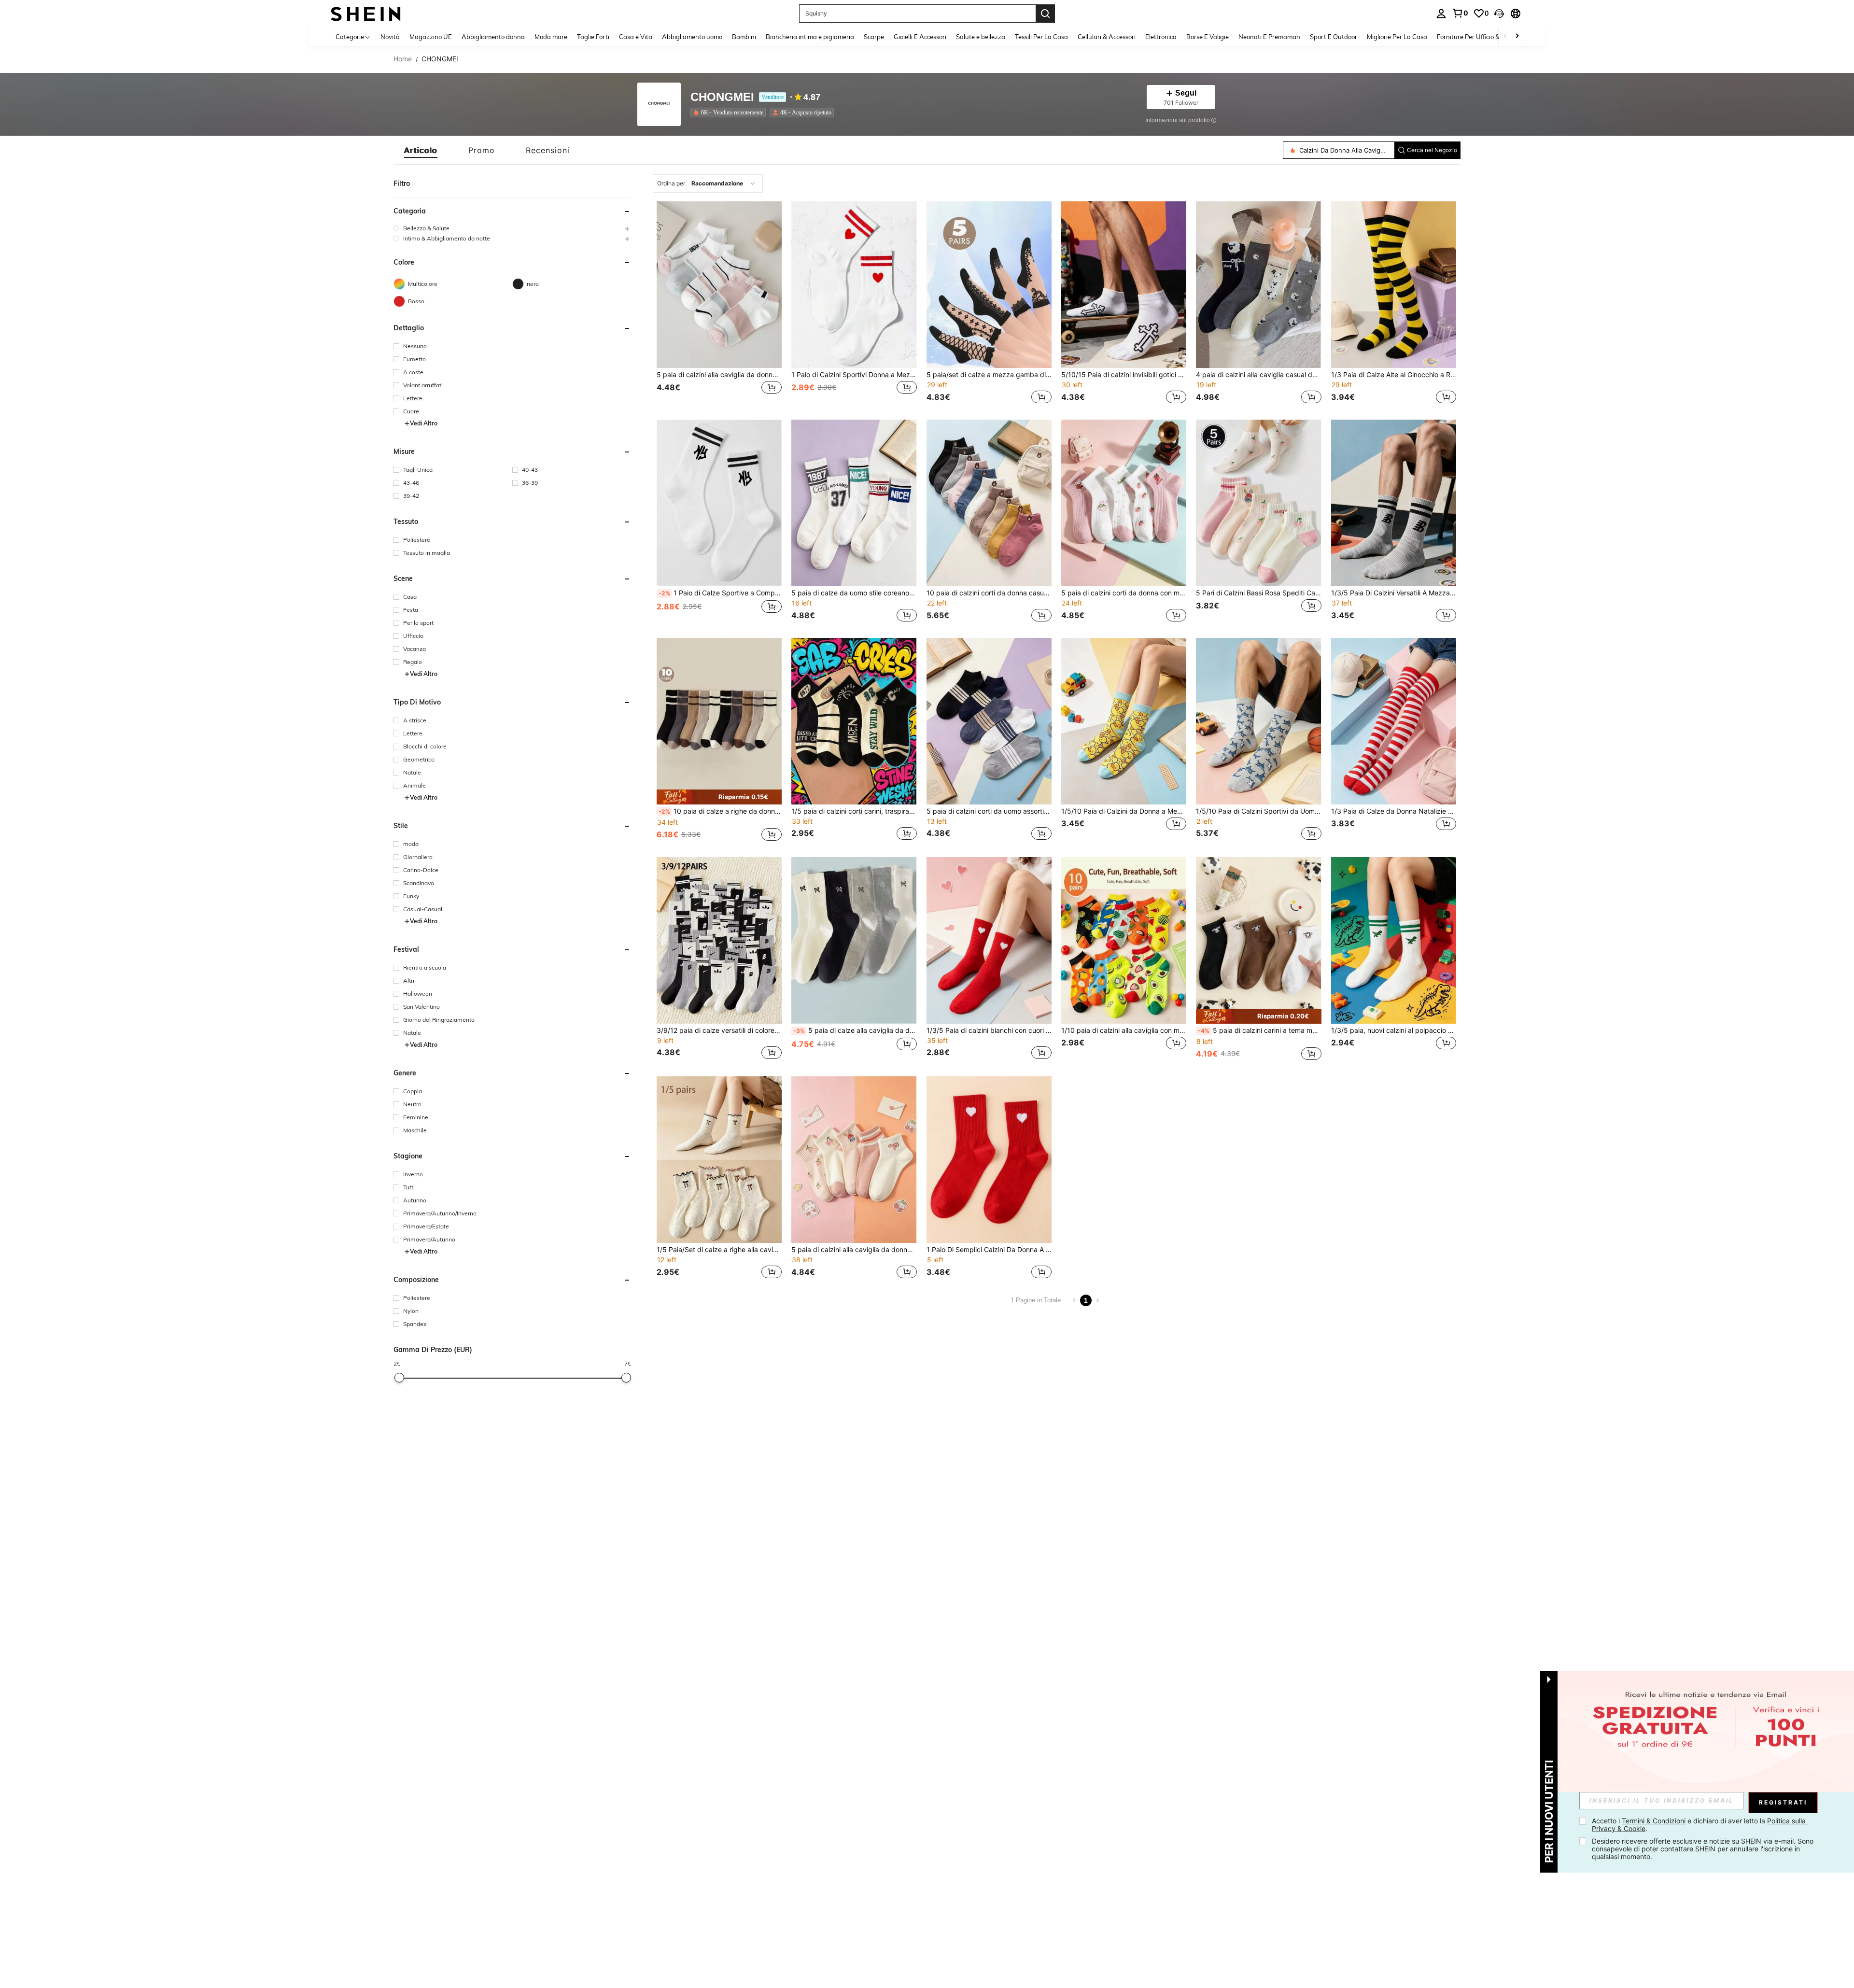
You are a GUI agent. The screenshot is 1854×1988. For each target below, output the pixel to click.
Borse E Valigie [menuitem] (1208, 37)
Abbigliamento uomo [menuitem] (692, 37)
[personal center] (1441, 14)
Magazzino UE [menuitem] (431, 37)
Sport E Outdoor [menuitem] (1334, 37)
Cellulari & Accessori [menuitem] (1107, 37)
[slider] (399, 1378)
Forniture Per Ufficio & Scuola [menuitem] (1479, 37)
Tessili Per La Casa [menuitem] (1041, 37)
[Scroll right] (1517, 36)
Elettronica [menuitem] (1161, 37)
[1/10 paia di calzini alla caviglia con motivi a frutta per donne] (1124, 940)
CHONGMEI (722, 97)
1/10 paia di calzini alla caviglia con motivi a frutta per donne (1124, 1030)
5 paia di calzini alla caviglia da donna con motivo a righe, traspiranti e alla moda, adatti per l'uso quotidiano (719, 375)
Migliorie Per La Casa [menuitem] (1397, 37)
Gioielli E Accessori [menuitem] (920, 37)
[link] (1460, 13)
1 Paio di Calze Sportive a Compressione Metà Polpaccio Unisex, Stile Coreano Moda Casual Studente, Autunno (720, 593)
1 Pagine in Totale (1036, 1300)
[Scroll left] (1505, 36)
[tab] (421, 150)
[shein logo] (366, 13)
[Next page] (1097, 1300)
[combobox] (708, 183)
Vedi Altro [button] (424, 423)
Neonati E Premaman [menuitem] (1269, 37)
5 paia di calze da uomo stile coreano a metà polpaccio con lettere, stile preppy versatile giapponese (854, 593)
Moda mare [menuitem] (551, 37)
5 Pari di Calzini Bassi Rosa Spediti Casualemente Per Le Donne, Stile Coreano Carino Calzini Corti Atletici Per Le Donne (1258, 593)
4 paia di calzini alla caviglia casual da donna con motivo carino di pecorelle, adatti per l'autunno (1258, 375)
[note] (719, 797)
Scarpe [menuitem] (874, 37)
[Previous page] (1074, 1300)
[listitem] (730, 113)
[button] (1499, 14)
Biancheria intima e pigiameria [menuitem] (810, 37)
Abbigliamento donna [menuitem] (493, 37)
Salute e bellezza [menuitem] (981, 37)
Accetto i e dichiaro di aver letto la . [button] (1700, 1825)
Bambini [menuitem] (744, 37)
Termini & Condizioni (1654, 1821)
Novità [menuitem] (390, 37)
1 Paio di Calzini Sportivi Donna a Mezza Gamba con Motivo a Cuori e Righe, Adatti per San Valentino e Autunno (854, 375)
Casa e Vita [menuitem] (636, 37)
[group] (512, 228)
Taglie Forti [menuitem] (593, 37)
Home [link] (403, 59)
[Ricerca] (1045, 14)
